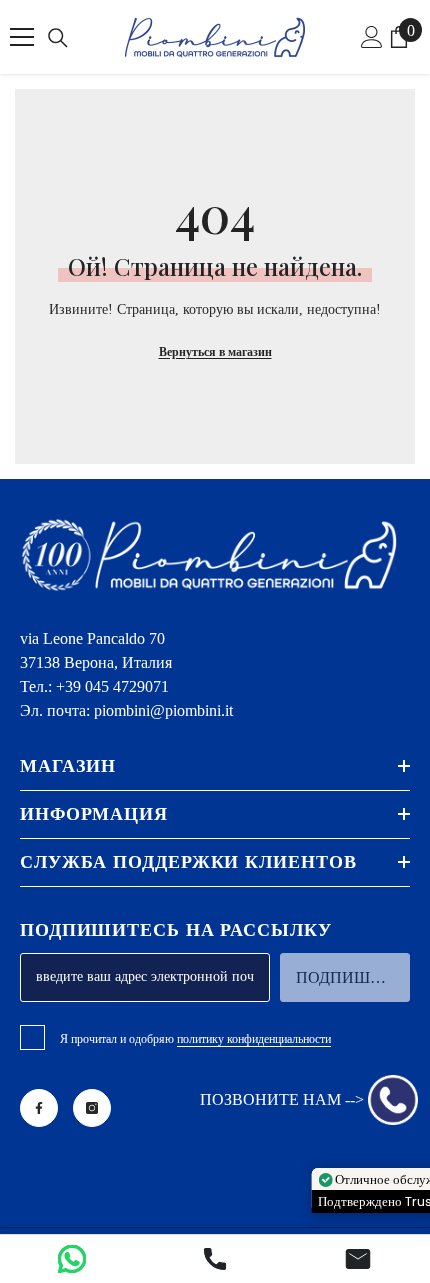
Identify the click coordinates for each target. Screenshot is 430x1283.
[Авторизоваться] (372, 37)
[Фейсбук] (39, 1108)
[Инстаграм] (92, 1108)
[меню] (22, 37)
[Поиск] (58, 38)
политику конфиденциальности (254, 1039)
